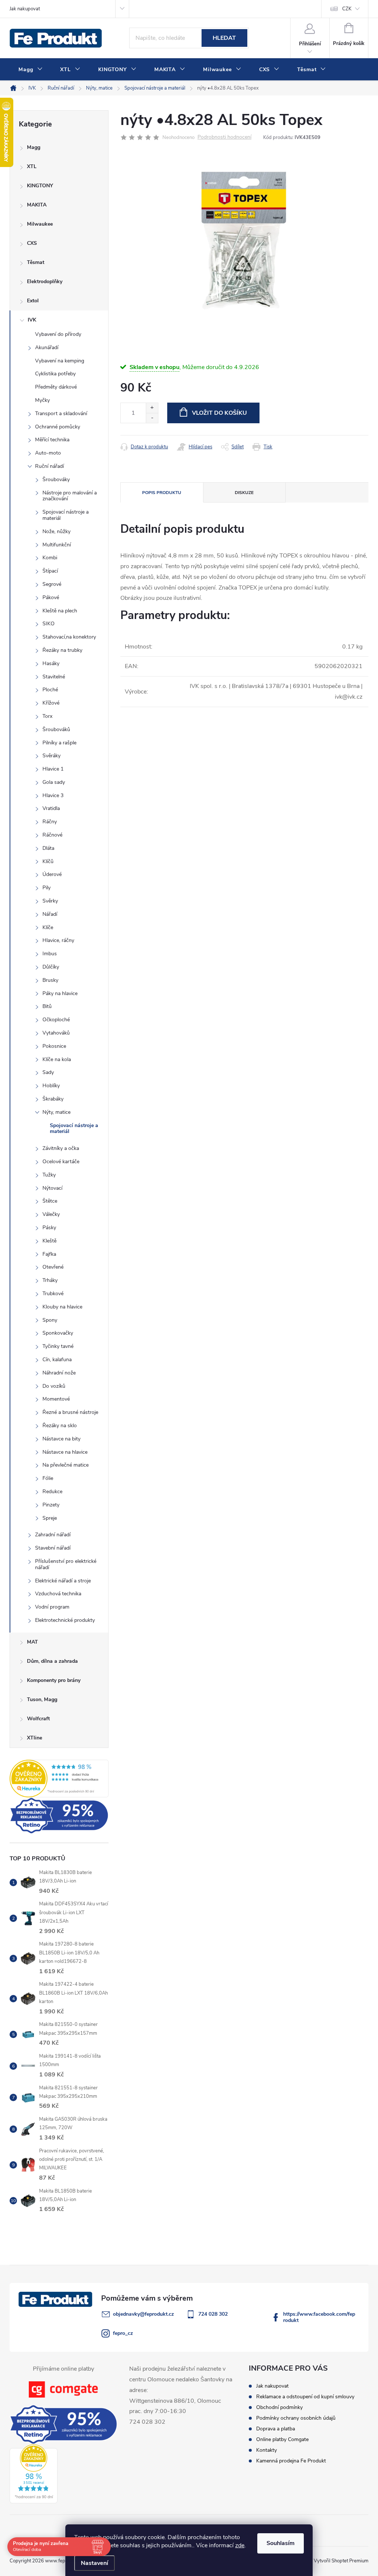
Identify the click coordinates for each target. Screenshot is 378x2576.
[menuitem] (30, 70)
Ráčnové (52, 835)
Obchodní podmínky (279, 2407)
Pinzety (51, 1505)
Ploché (50, 690)
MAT (32, 1642)
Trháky (50, 1280)
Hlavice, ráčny (58, 940)
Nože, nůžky (56, 531)
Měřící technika (52, 440)
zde (240, 2545)
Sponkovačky (58, 1333)
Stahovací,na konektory (69, 637)
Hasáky (51, 663)
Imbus (50, 954)
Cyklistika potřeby (55, 374)
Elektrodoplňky (45, 281)
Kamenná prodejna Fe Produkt (291, 2461)
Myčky (42, 400)
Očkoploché (56, 1020)
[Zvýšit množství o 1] (152, 408)
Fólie (48, 1478)
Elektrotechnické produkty (65, 1620)
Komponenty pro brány (54, 1680)
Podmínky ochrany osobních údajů (296, 2418)
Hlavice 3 (53, 795)
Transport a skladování (61, 413)
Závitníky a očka (61, 1148)
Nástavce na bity (61, 1439)
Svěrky (50, 901)
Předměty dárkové (56, 387)
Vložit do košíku (219, 413)
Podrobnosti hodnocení (224, 137)
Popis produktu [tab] (162, 493)
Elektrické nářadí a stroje (63, 1581)
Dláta (48, 848)
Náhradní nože (59, 1373)
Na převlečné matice (66, 1465)
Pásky (49, 1228)
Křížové (51, 703)
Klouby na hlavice (62, 1307)
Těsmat (36, 262)
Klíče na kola (57, 1059)
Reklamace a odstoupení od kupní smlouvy (305, 2397)
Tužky (49, 1175)
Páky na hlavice (60, 993)
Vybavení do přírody (58, 334)
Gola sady (54, 782)
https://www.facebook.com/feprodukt (319, 2317)
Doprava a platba (276, 2429)
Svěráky (51, 756)
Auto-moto (48, 453)
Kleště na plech (60, 611)
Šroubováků (56, 729)
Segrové (52, 584)
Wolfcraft (38, 1719)
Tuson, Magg (42, 1699)
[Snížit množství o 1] (152, 418)
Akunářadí (47, 347)
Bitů (47, 1006)
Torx (47, 716)
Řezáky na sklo (60, 1426)
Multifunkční (57, 545)
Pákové (51, 597)
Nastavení (94, 2563)
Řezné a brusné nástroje (70, 1412)
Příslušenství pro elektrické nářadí (66, 1564)
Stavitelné (54, 677)
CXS (32, 243)
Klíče (48, 927)
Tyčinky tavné (58, 1346)
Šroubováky (56, 479)
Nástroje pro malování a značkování (70, 496)
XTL (32, 166)
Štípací (50, 571)
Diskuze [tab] (244, 493)
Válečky (51, 1214)
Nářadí (50, 914)
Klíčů (48, 861)
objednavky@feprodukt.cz (143, 2314)
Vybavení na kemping (60, 361)
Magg (34, 147)
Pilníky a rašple (59, 743)
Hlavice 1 (53, 769)
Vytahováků (56, 1033)
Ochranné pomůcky (58, 427)
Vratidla (51, 808)
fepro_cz (123, 2333)
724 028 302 (213, 2314)
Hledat (224, 38)
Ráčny (50, 822)
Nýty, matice (56, 1112)
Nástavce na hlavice (65, 1452)
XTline (35, 1738)
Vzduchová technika (58, 1594)
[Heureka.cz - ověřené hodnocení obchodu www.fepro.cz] (59, 1779)
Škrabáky (53, 1099)
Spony (50, 1320)
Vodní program (52, 1607)
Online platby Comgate (282, 2439)
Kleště (49, 1241)
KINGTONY (40, 186)
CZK (347, 9)
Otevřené (53, 1267)
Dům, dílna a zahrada (52, 1661)
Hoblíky (51, 1086)
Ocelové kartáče (61, 1162)
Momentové (56, 1399)
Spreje (50, 1518)
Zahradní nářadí (53, 1535)
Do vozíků (54, 1386)
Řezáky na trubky (62, 650)
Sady (48, 1072)
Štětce (50, 1201)
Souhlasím (281, 2543)
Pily (47, 888)
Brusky (50, 980)
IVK (32, 320)
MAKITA (37, 205)
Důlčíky (51, 967)
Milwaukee (40, 224)
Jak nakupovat (25, 9)
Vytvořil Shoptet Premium (341, 2561)
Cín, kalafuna (57, 1360)
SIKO (49, 624)
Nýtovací (52, 1188)
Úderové (52, 874)
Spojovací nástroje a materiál (66, 515)
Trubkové (53, 1294)
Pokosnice (54, 1046)
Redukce (52, 1492)
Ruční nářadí (49, 466)
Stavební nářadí (53, 1548)
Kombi (50, 558)
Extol (33, 301)
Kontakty (267, 2450)
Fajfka (49, 1254)
